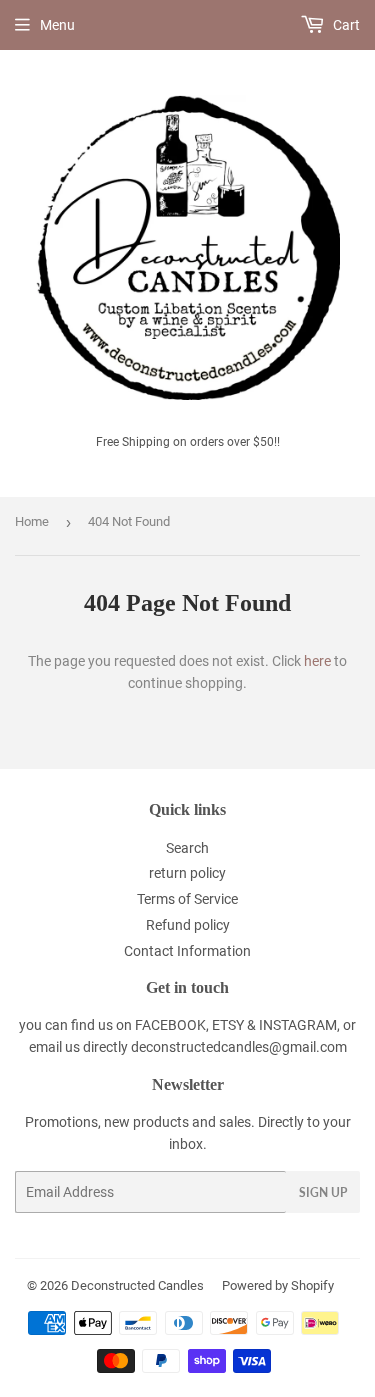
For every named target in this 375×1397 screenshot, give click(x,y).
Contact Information (187, 951)
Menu (57, 25)
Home (32, 521)
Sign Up (323, 1192)
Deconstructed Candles (137, 1285)
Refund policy (188, 925)
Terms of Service (187, 899)
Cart (345, 25)
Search (187, 848)
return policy (187, 873)
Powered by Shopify (278, 1285)
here (317, 661)
